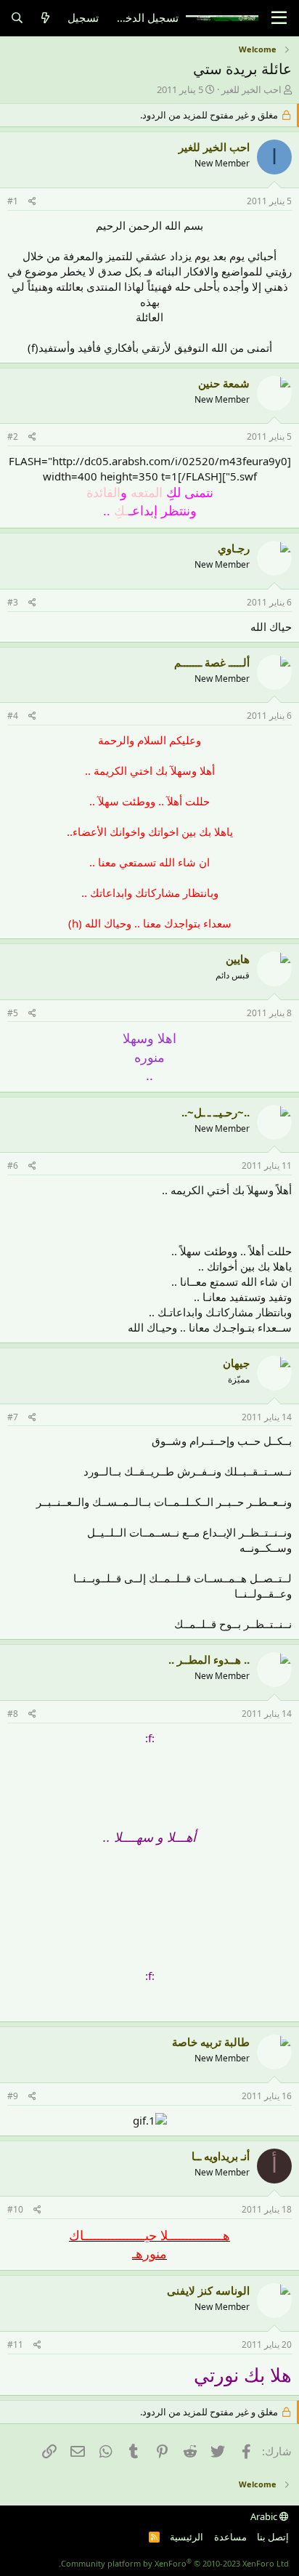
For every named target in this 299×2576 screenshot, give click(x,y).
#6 (13, 1166)
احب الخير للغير (251, 89)
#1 (13, 201)
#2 (13, 436)
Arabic (265, 2516)
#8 (13, 1714)
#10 (15, 2209)
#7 (13, 1417)
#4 (13, 716)
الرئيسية (187, 2537)
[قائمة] (279, 18)
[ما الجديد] (45, 18)
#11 (15, 2344)
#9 (13, 2096)
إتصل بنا (273, 2537)
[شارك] (32, 202)
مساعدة (230, 2537)
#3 (13, 602)
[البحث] (17, 18)
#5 (13, 1013)
